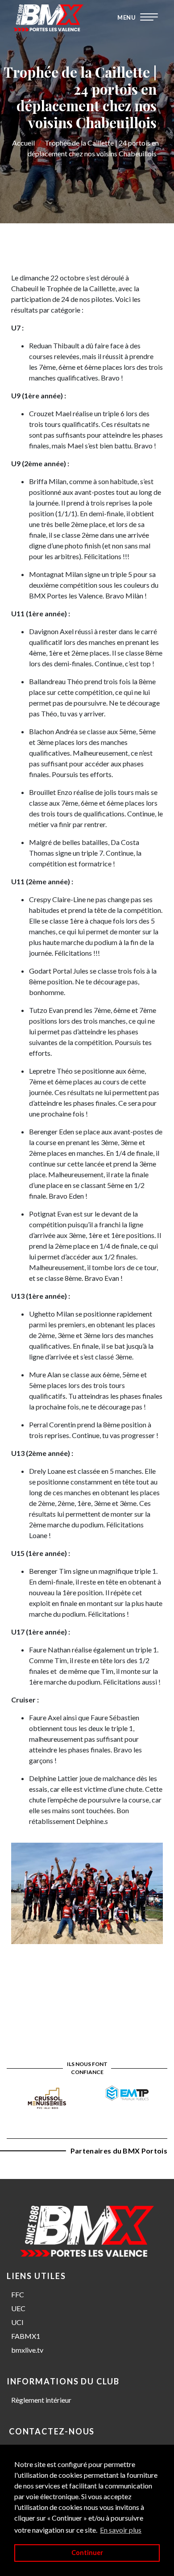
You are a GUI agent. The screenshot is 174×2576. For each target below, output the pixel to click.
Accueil (23, 143)
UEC (18, 2308)
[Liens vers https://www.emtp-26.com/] (127, 2092)
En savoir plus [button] (121, 2530)
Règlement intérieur (41, 2400)
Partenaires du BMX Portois (119, 2151)
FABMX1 (26, 2336)
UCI (17, 2322)
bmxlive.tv (27, 2350)
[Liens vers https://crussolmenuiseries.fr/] (47, 2097)
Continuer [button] (87, 2553)
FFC (18, 2294)
